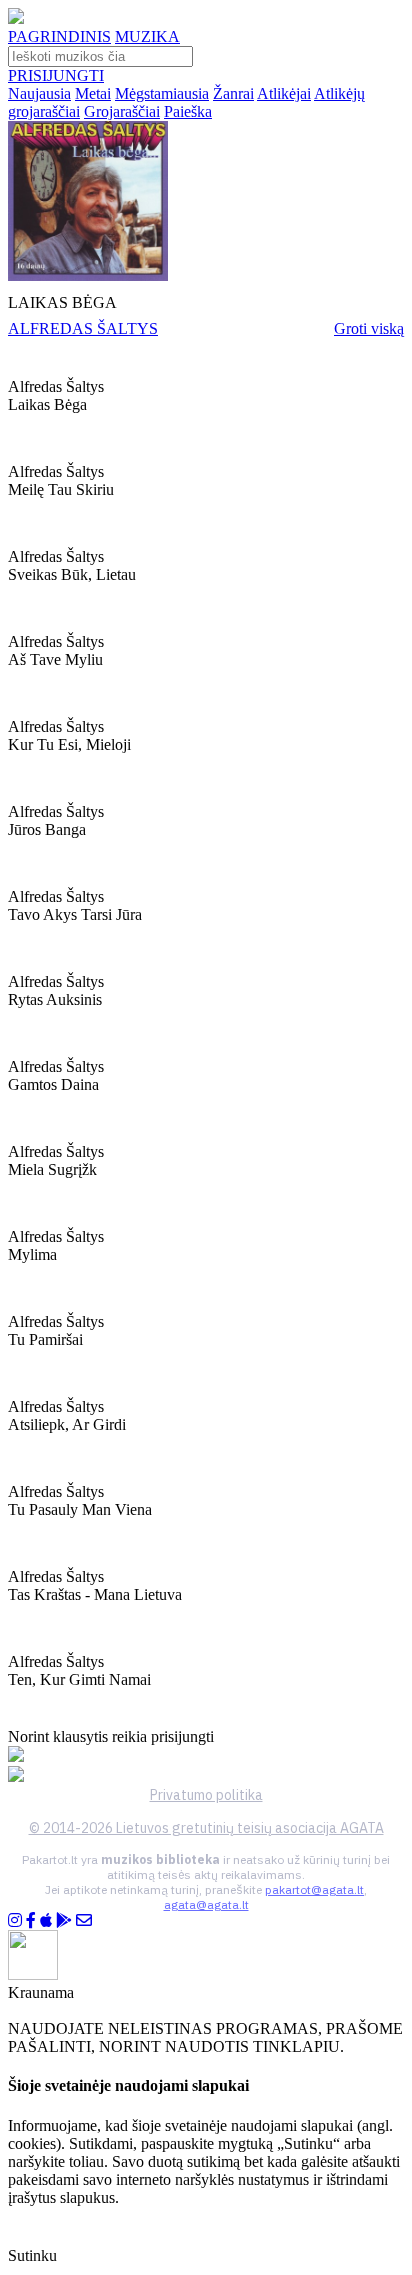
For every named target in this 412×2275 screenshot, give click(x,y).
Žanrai (233, 93)
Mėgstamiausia (162, 93)
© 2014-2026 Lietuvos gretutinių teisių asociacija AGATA (206, 1828)
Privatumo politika (206, 1795)
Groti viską (369, 328)
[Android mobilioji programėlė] (64, 1920)
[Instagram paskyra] (15, 1920)
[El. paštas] (84, 1920)
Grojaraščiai (122, 111)
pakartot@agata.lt (314, 1889)
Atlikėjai (284, 93)
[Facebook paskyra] (31, 1920)
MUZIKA (147, 36)
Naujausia (39, 93)
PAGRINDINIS (59, 36)
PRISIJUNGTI (56, 75)
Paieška (188, 111)
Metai (93, 93)
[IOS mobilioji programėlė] (46, 1920)
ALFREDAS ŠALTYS (83, 328)
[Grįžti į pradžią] (16, 18)
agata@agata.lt (206, 1904)
